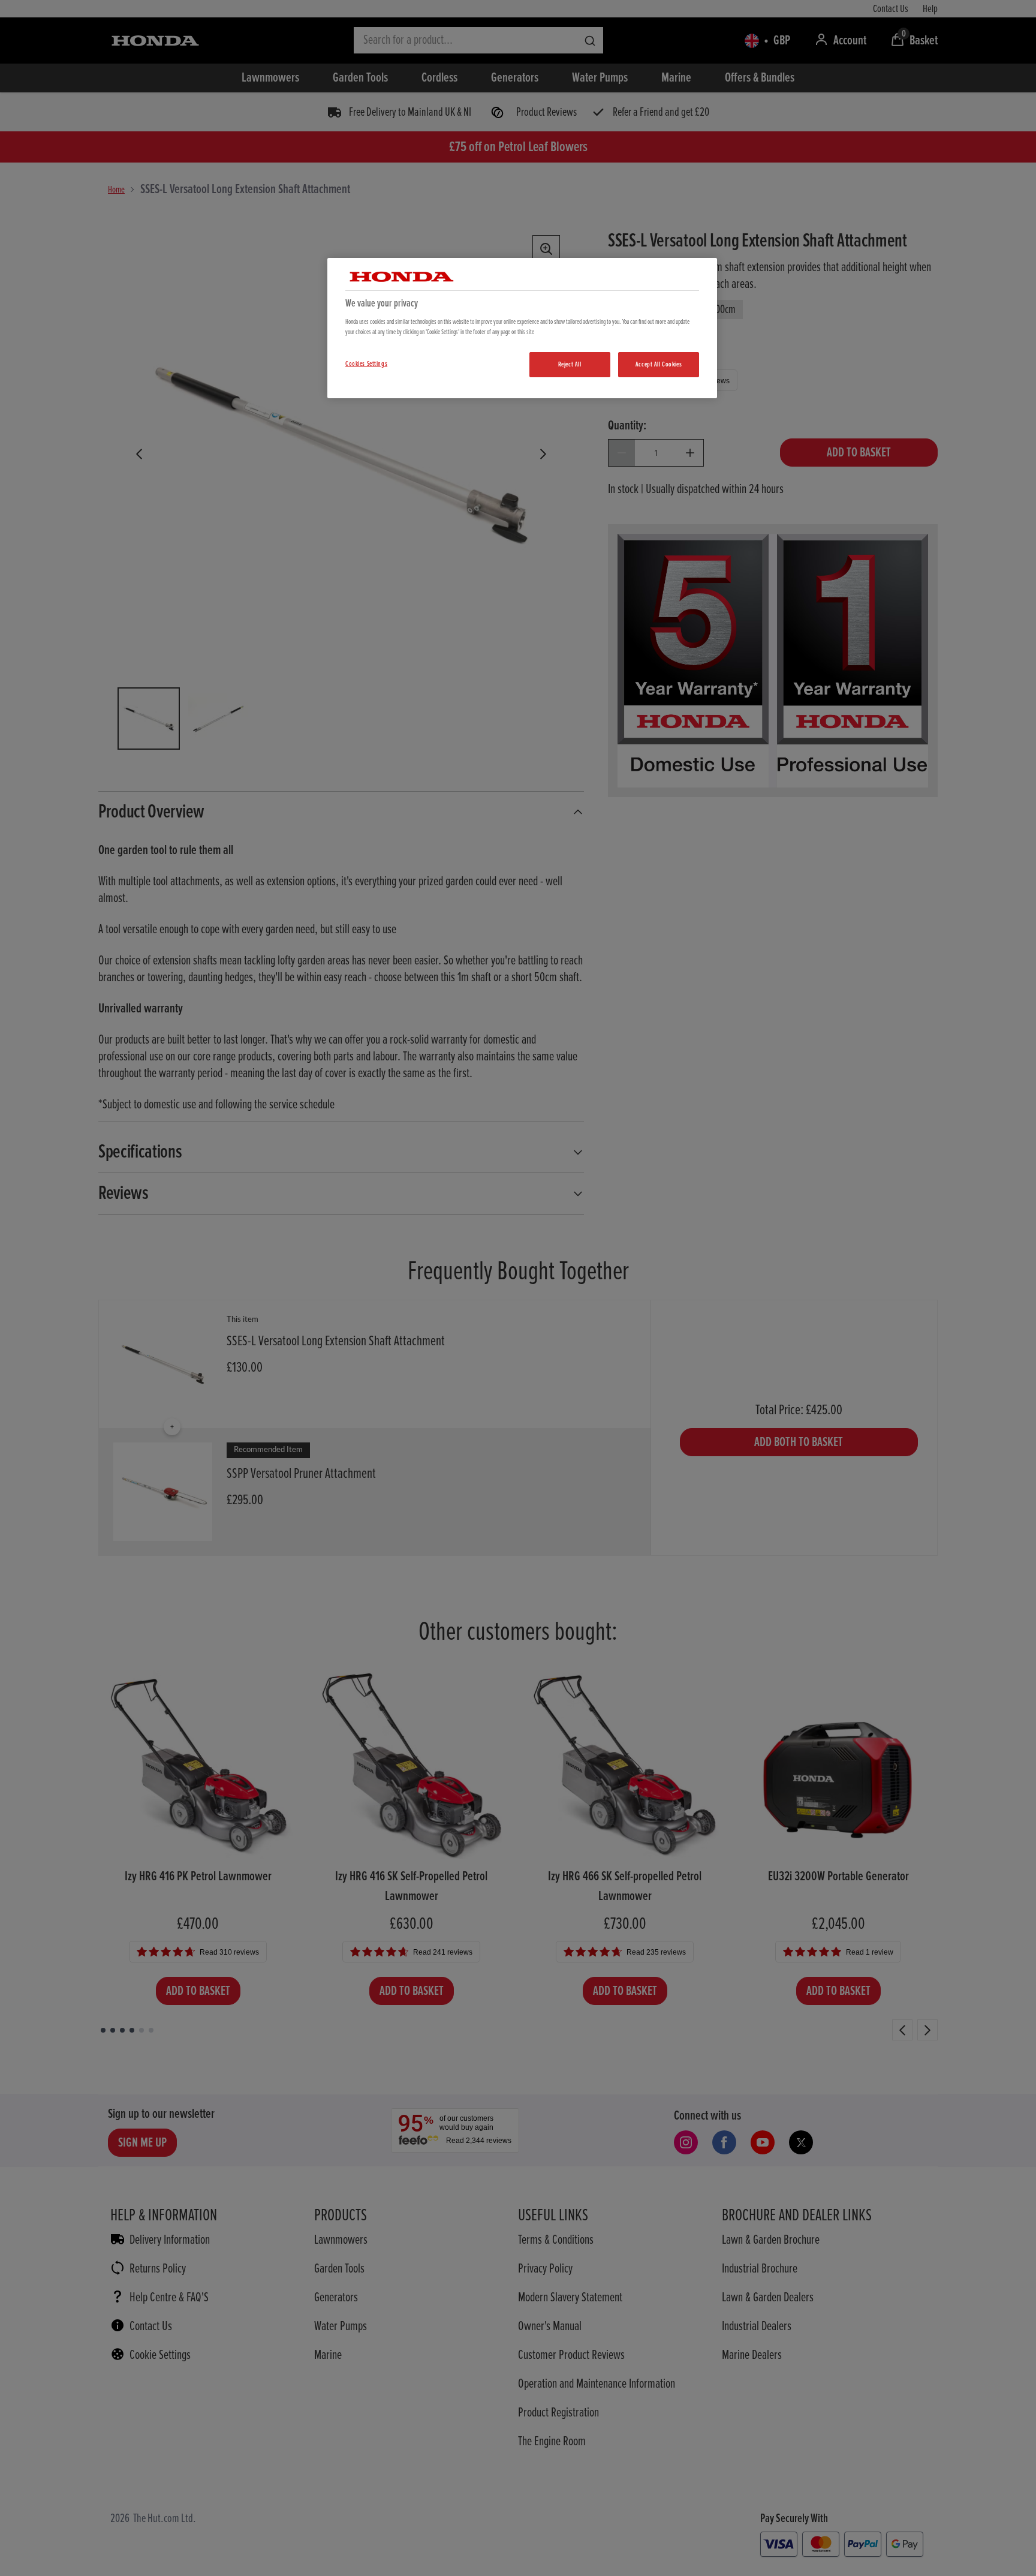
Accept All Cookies (659, 364)
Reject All (570, 364)
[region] (522, 328)
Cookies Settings (366, 364)
